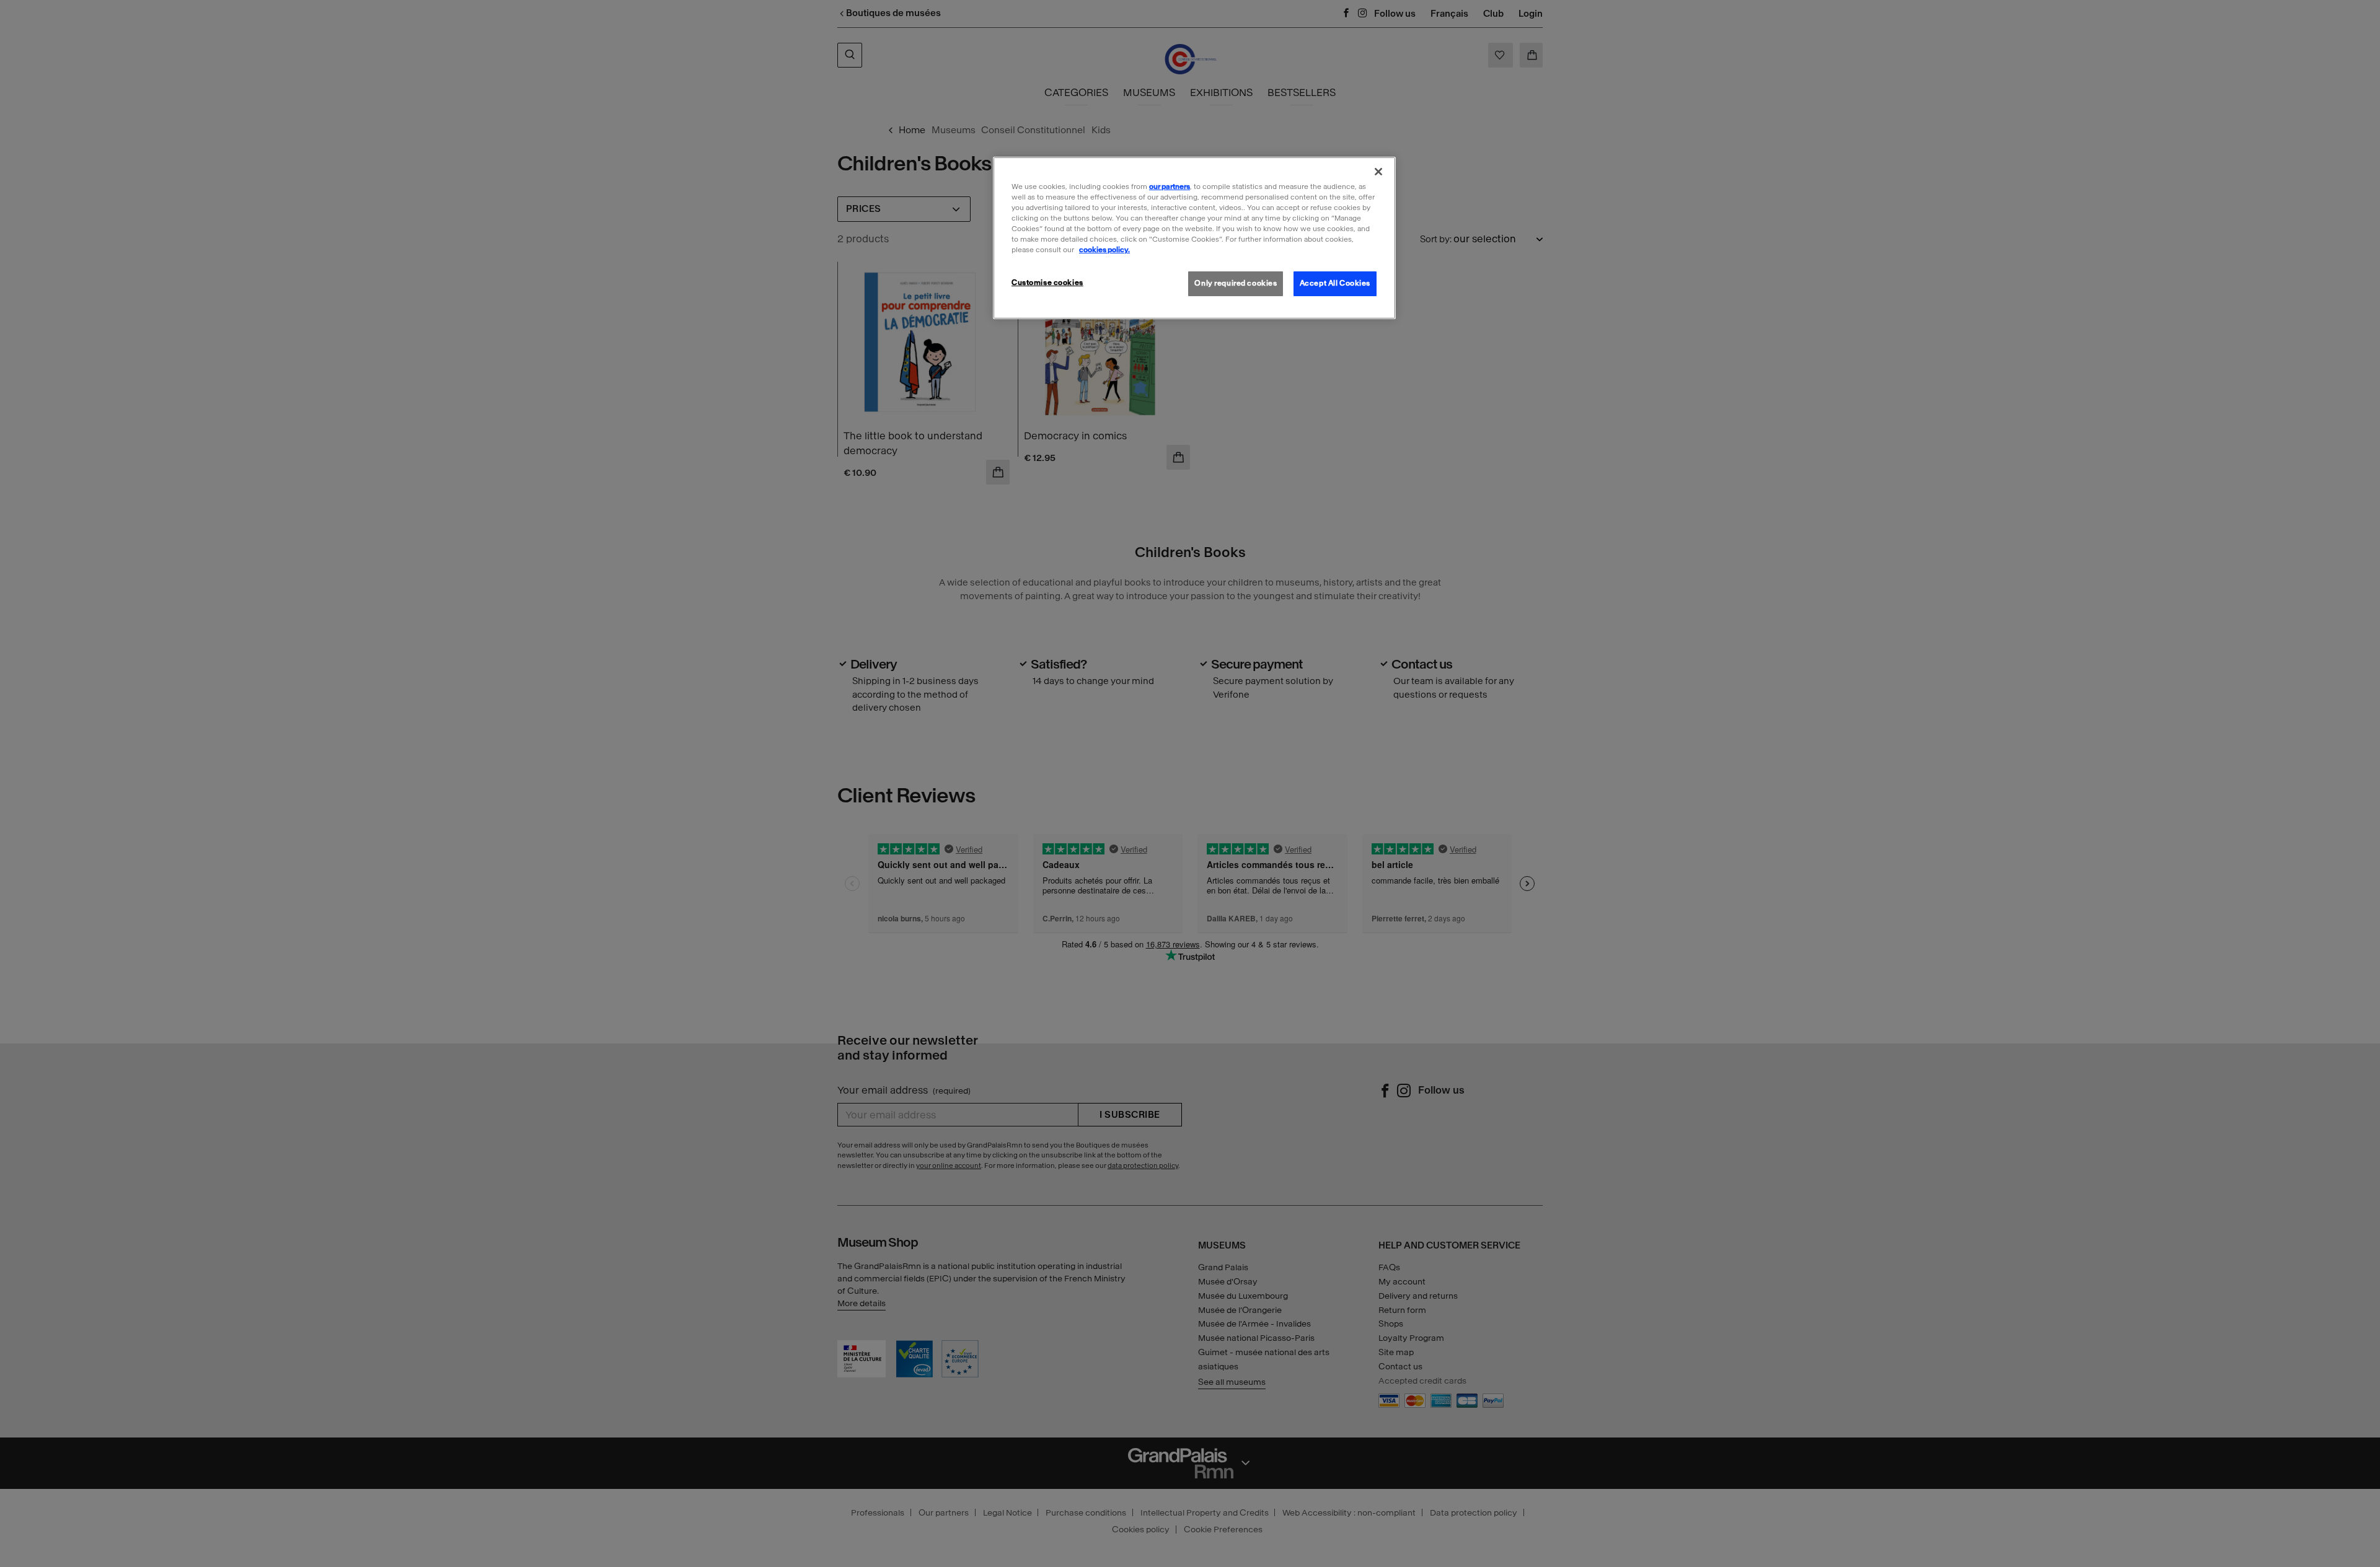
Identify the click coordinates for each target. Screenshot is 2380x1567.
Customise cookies (1047, 283)
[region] (1194, 238)
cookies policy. (1104, 250)
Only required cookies (1236, 283)
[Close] (1378, 172)
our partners (1170, 187)
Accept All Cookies (1335, 283)
